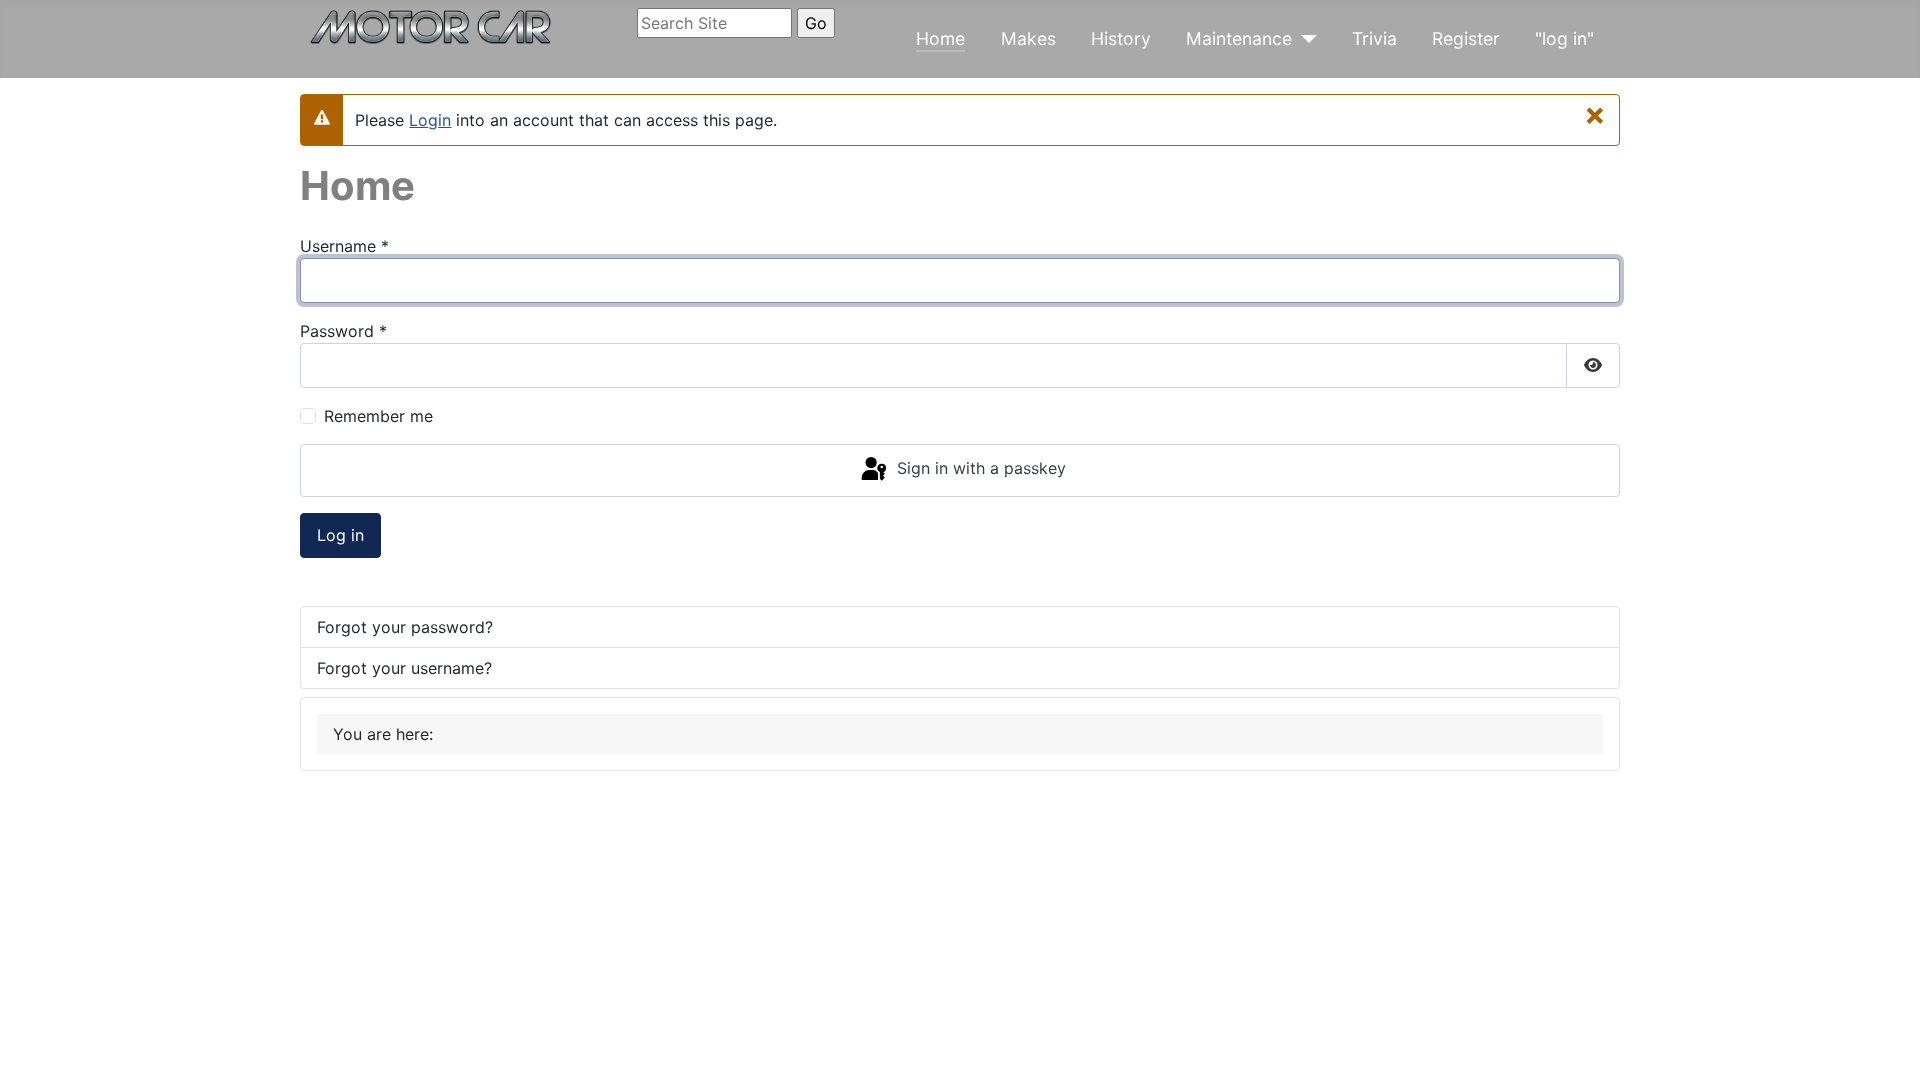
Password (343, 331)
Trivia (1374, 38)
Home (940, 38)
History (1121, 38)
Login (430, 120)
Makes (1028, 38)
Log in (340, 535)
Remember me (378, 416)
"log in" (1564, 38)
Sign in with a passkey (979, 469)
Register (1466, 38)
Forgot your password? (405, 627)
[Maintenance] (1304, 39)
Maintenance (1239, 38)
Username (344, 246)
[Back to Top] (1885, 1043)
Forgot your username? (404, 668)
